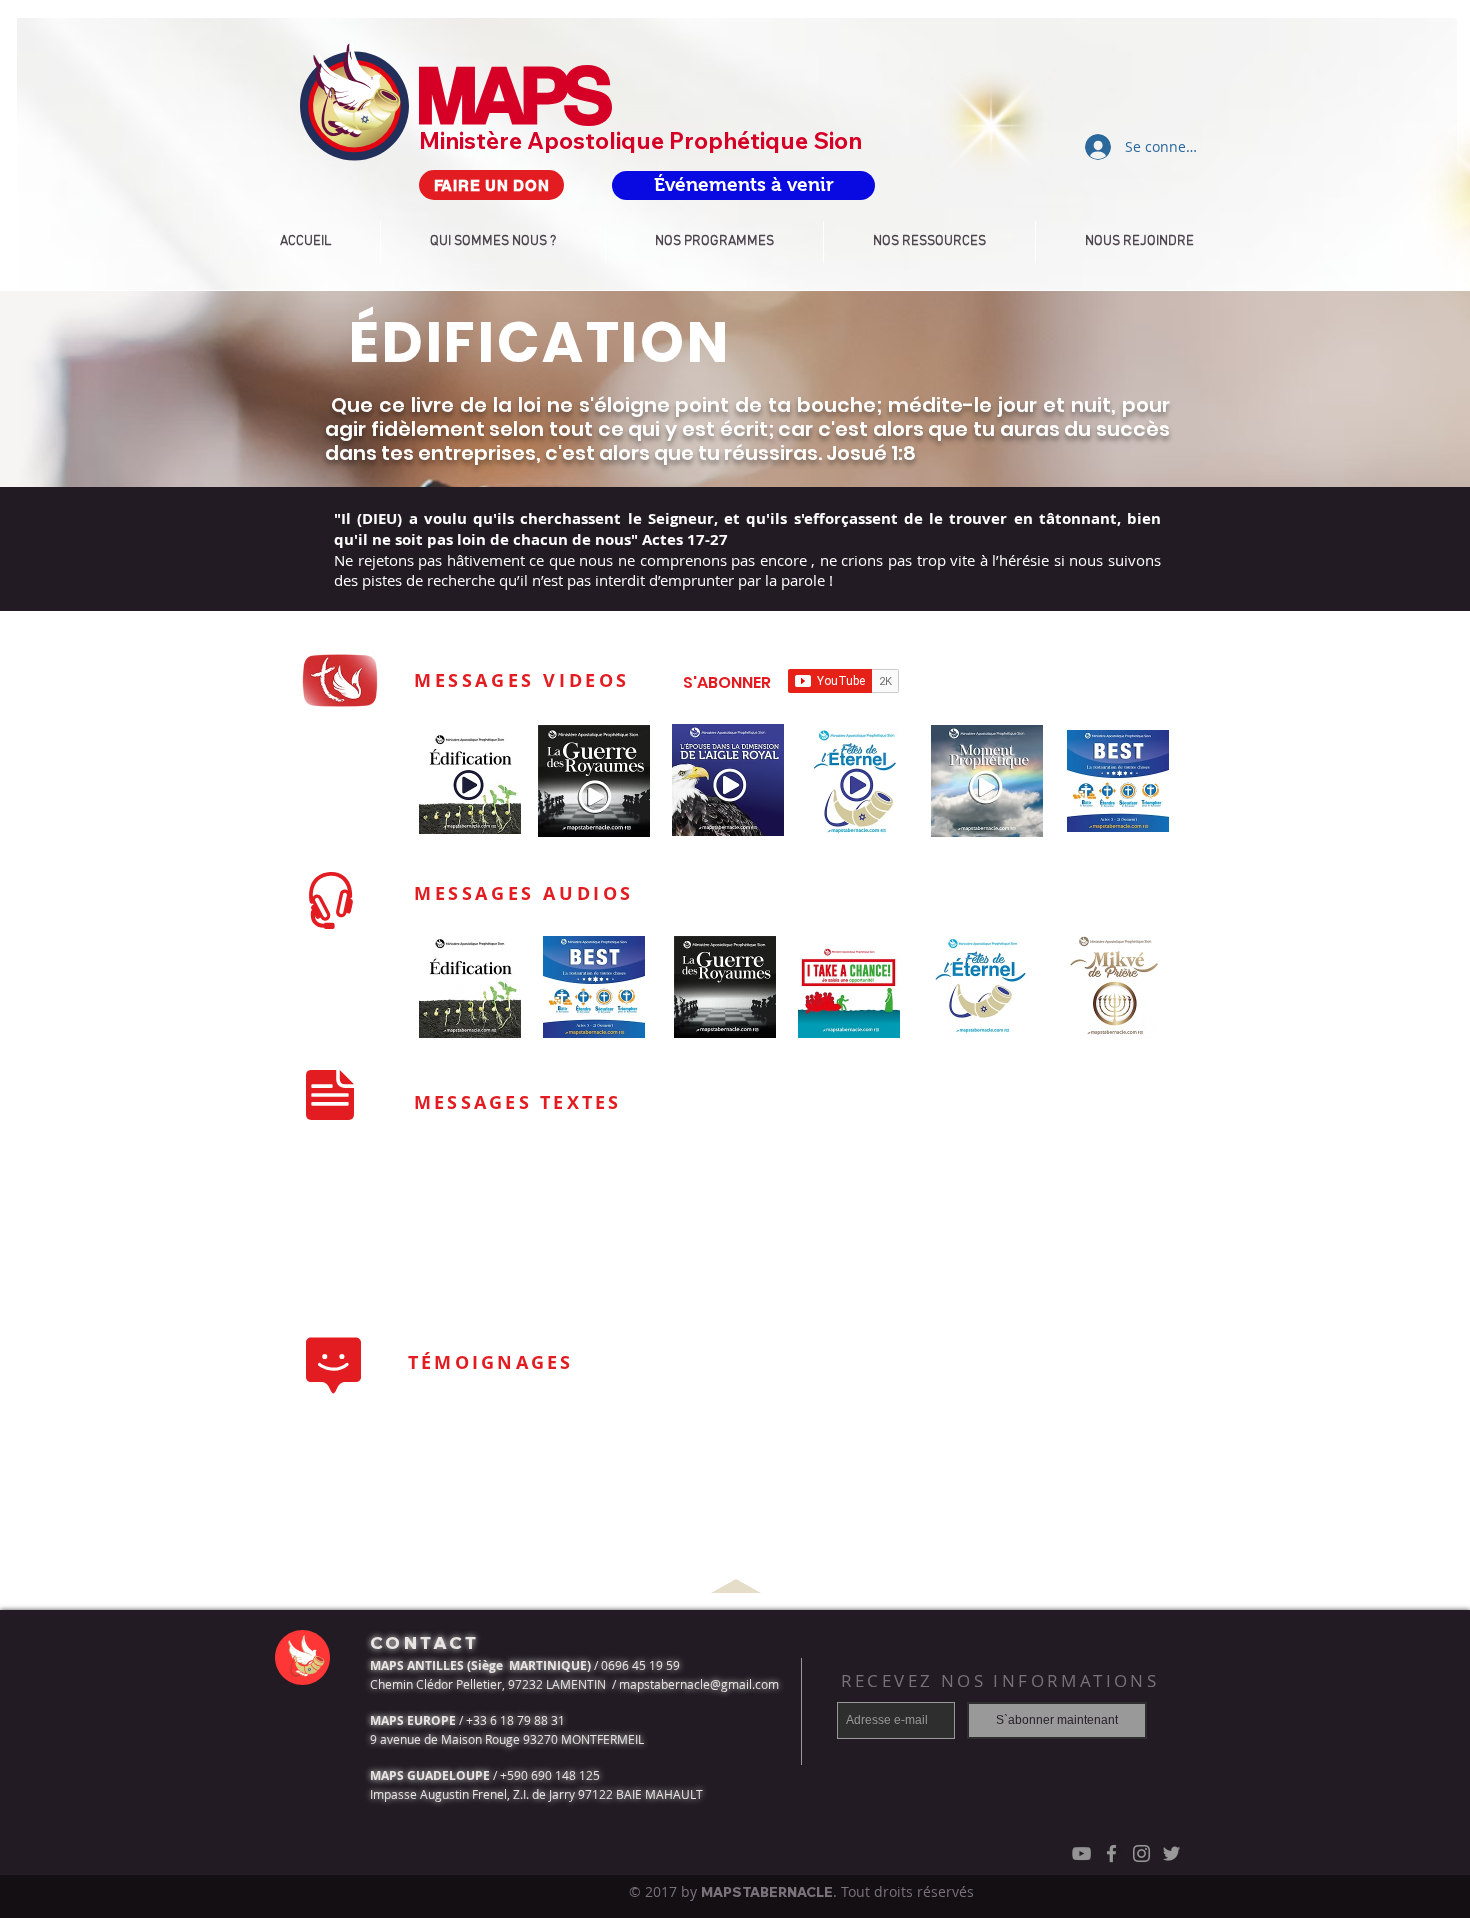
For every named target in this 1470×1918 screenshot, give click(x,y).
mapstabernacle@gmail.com (699, 1684)
